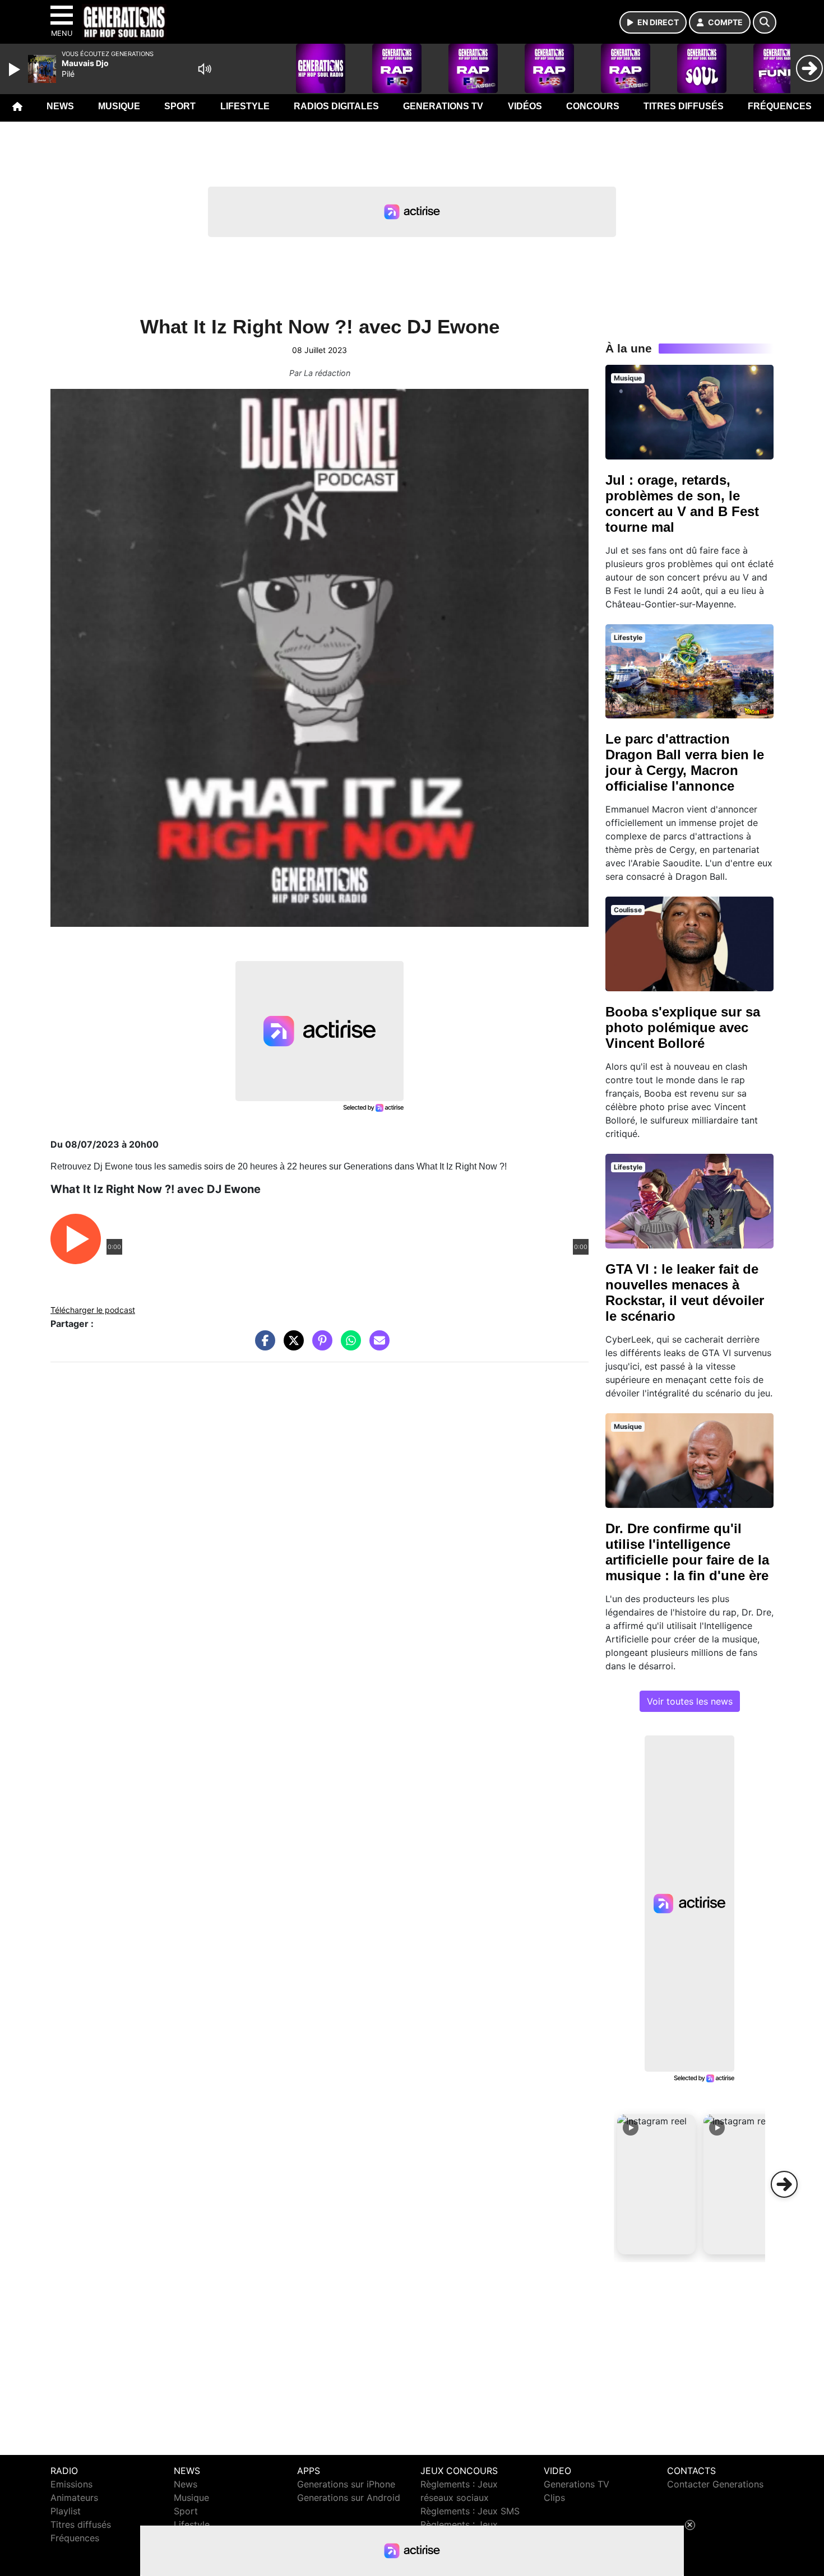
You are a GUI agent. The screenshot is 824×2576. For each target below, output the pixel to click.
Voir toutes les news (690, 1701)
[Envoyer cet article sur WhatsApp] (348, 1346)
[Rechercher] (765, 22)
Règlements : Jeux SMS (470, 2511)
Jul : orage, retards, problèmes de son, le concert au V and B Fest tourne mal (682, 503)
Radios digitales (336, 106)
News (60, 106)
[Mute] (205, 69)
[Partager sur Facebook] (262, 1346)
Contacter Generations (715, 2484)
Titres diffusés (684, 106)
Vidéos (525, 106)
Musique (119, 106)
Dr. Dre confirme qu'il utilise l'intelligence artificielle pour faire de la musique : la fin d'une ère (687, 1552)
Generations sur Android (349, 2498)
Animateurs (74, 2498)
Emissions (71, 2484)
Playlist (66, 2511)
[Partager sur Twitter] (291, 1346)
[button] (656, 2184)
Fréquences (780, 106)
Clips (554, 2498)
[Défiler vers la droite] (784, 2184)
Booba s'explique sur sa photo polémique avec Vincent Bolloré (683, 1027)
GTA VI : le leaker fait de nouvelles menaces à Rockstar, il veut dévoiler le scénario (685, 1292)
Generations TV (443, 106)
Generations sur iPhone (346, 2484)
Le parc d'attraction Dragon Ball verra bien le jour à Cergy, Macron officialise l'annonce (685, 762)
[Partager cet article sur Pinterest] (320, 1346)
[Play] (16, 69)
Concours (593, 106)
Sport (180, 106)
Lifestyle (245, 106)
